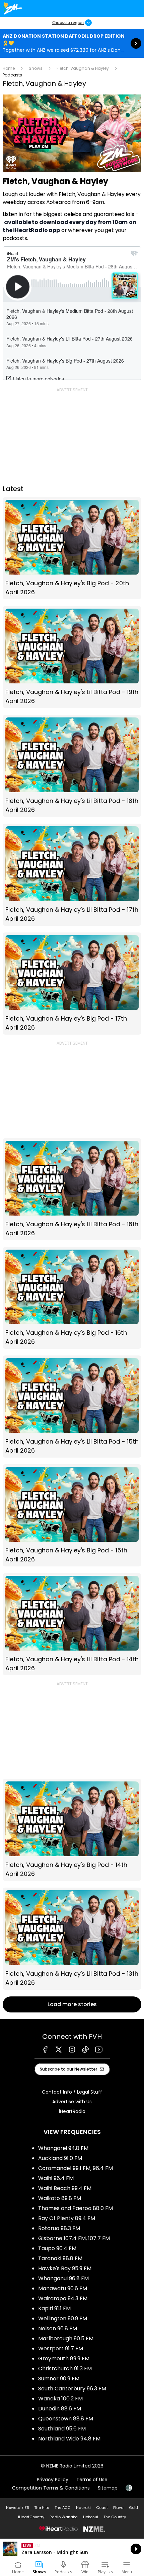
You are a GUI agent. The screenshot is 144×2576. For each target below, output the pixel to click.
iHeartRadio (72, 2111)
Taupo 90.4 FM (57, 2248)
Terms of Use (92, 2480)
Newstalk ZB (17, 2508)
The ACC (63, 2508)
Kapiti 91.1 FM (54, 2308)
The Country (115, 2517)
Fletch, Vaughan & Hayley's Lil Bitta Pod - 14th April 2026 (72, 1624)
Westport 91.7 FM (61, 2348)
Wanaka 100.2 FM (60, 2399)
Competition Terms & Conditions (51, 2488)
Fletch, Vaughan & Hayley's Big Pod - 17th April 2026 (72, 984)
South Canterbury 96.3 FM (72, 2389)
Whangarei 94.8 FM (63, 2148)
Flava (118, 2508)
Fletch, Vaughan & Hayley (83, 68)
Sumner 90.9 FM (59, 2379)
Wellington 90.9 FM (63, 2318)
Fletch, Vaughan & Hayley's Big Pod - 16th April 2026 (72, 1298)
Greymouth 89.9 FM (64, 2358)
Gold (133, 2508)
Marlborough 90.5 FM (66, 2338)
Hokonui (91, 2517)
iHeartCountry (31, 2517)
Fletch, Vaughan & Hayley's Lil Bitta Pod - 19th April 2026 (72, 657)
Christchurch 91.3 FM (65, 2369)
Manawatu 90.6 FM (63, 2288)
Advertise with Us (72, 2102)
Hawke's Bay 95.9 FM (65, 2268)
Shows (36, 68)
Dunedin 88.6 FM (60, 2409)
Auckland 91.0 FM (60, 2158)
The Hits (42, 2508)
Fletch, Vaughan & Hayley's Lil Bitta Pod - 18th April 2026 (72, 766)
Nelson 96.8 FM (58, 2328)
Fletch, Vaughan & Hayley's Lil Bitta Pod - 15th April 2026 (72, 1407)
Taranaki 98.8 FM (60, 2258)
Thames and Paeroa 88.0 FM (76, 2208)
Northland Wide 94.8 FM (69, 2439)
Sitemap (108, 2488)
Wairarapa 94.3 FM (63, 2298)
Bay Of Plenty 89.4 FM (67, 2218)
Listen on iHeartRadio (72, 2549)
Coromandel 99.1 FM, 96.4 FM (76, 2168)
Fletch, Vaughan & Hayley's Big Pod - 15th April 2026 (72, 1515)
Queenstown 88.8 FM (66, 2419)
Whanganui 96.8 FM (63, 2278)
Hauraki (83, 2508)
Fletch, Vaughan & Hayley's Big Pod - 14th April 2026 (72, 1830)
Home (9, 68)
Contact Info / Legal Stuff (72, 2092)
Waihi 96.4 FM (56, 2178)
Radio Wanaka (64, 2517)
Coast (102, 2508)
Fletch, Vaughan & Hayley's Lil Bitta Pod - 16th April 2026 (72, 1189)
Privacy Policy (53, 2480)
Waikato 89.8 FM (60, 2198)
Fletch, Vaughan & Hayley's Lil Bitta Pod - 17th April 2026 (72, 875)
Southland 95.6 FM (62, 2429)
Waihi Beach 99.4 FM (65, 2188)
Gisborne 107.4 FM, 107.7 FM (74, 2238)
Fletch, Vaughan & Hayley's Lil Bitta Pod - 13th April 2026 (72, 1939)
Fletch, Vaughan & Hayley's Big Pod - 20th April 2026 (72, 548)
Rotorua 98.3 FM (59, 2228)
